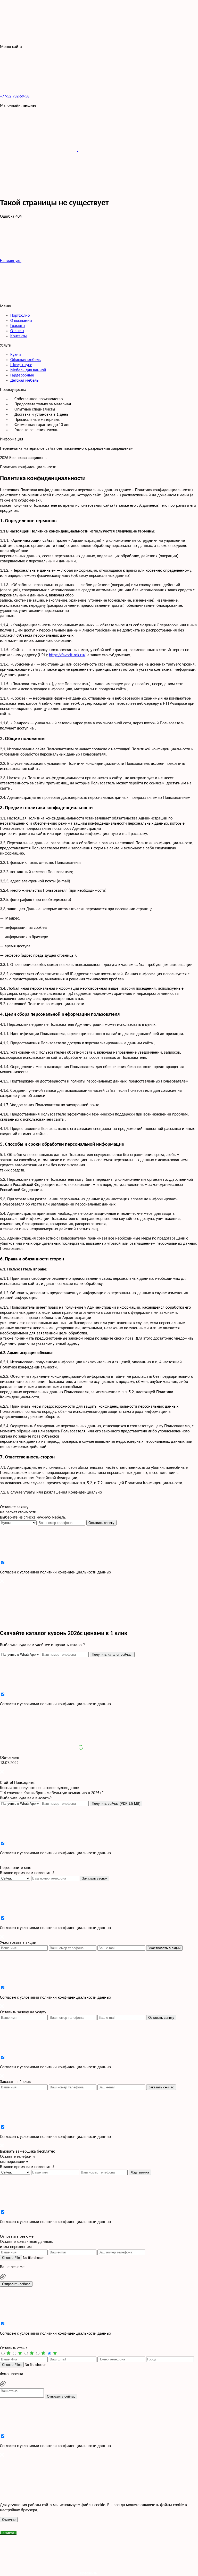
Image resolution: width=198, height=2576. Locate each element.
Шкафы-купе (21, 365)
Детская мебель (24, 381)
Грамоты (18, 326)
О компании (21, 321)
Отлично (9, 2520)
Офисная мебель (26, 360)
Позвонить (87, 2573)
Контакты (19, 336)
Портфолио (20, 316)
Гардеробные (22, 375)
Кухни (16, 355)
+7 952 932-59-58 (15, 96)
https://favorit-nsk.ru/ (67, 655)
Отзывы (17, 331)
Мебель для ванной (28, 370)
